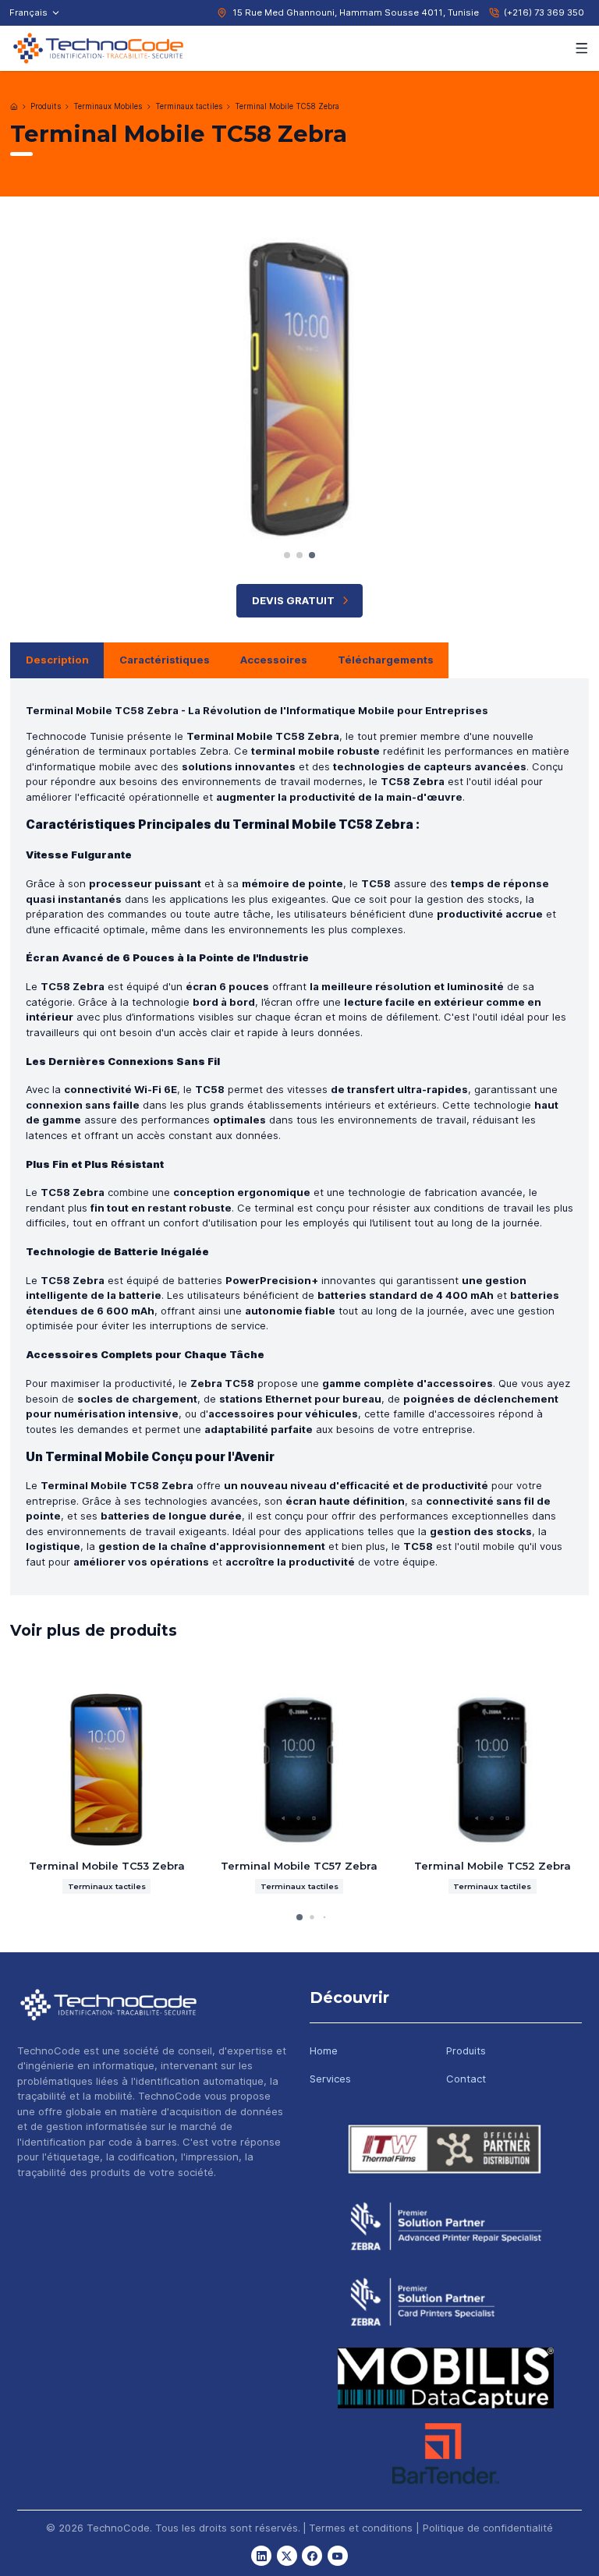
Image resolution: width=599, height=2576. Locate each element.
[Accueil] (14, 107)
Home (324, 2051)
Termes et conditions (361, 2528)
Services (330, 2079)
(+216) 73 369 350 (544, 12)
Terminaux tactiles (189, 106)
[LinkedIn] (261, 2556)
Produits (46, 106)
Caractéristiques (165, 660)
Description (57, 660)
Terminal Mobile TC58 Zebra (287, 106)
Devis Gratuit (293, 600)
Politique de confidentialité (488, 2528)
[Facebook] (312, 2556)
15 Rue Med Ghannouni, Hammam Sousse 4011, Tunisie (356, 12)
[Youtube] (338, 2556)
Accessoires (274, 660)
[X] (287, 2556)
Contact (466, 2079)
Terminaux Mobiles (108, 106)
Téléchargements (386, 660)
